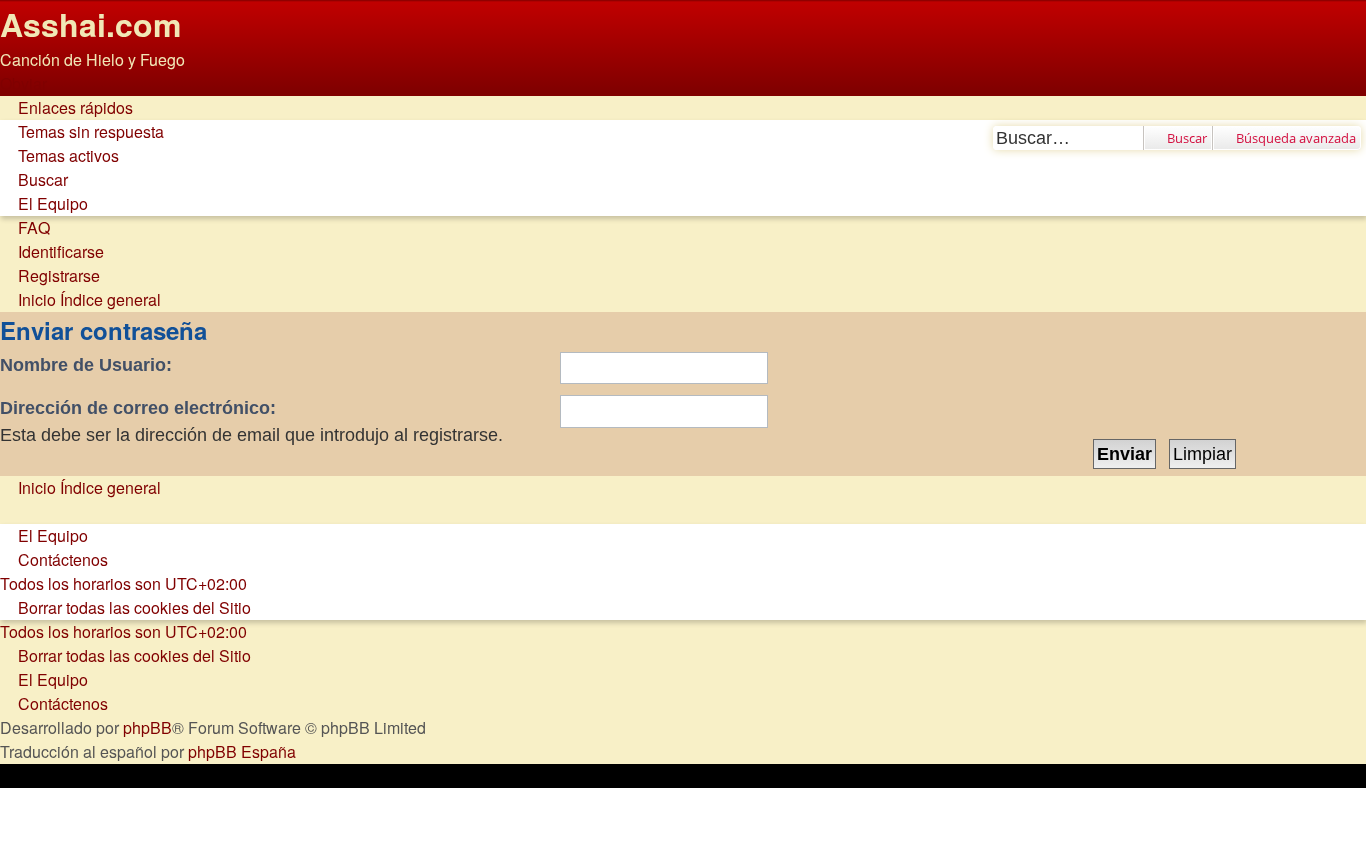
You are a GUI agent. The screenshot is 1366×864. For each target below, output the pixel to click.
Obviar (23, 83)
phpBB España (242, 751)
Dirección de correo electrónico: (138, 408)
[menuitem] (82, 131)
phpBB (147, 727)
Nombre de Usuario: (86, 365)
